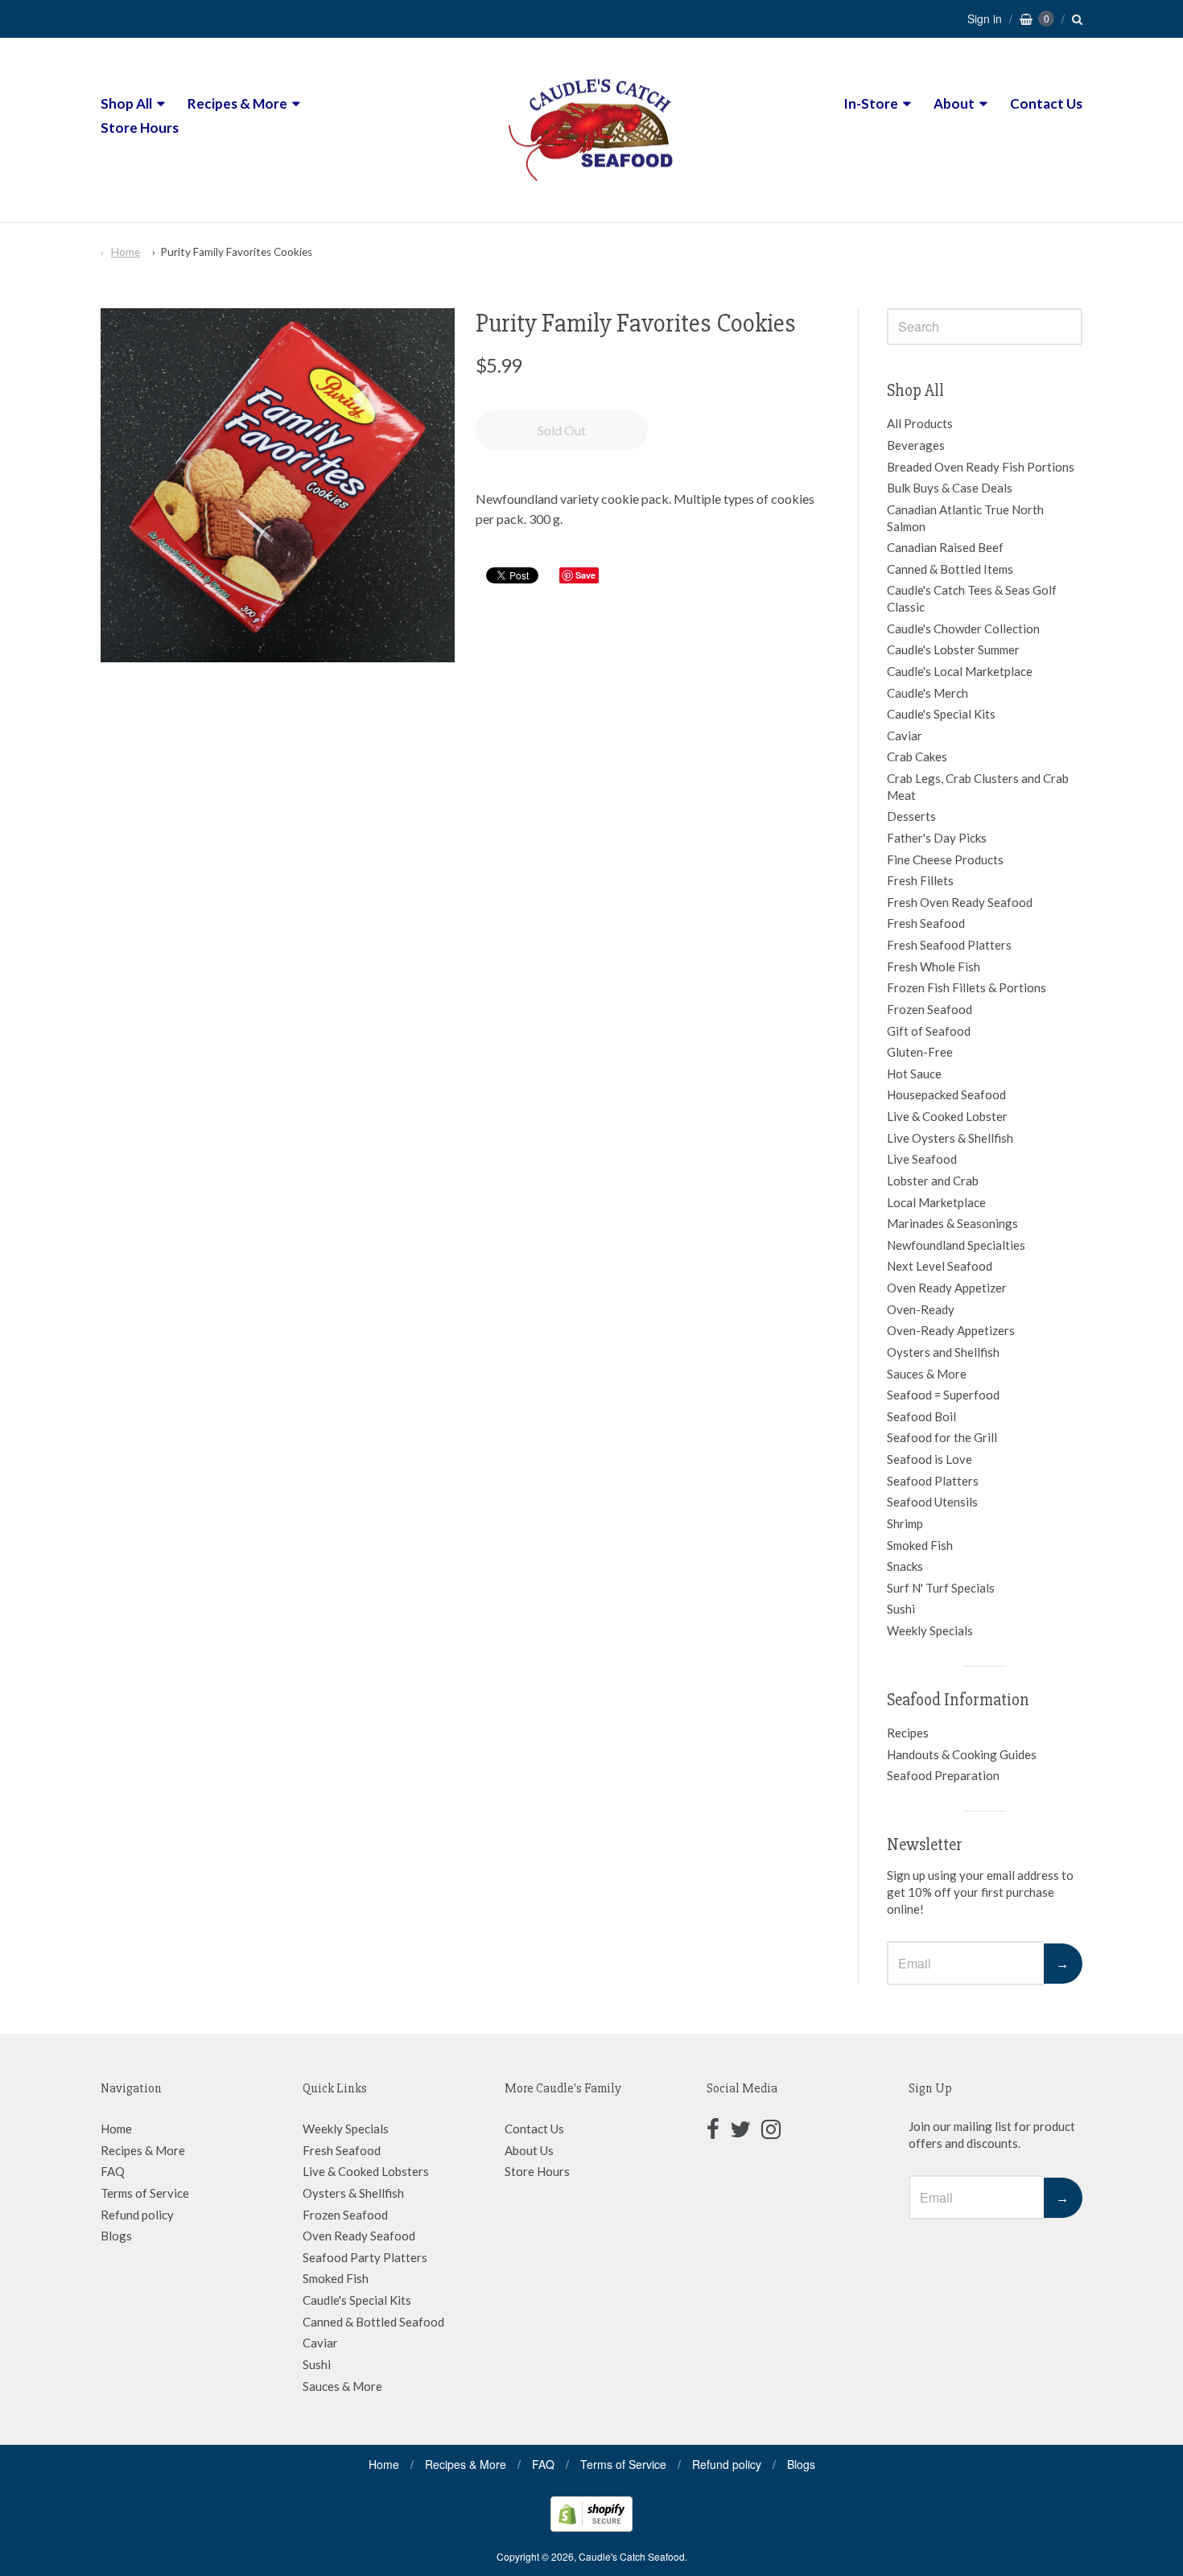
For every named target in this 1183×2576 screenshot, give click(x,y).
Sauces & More (927, 1374)
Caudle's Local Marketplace (960, 671)
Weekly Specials (930, 1630)
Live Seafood (922, 1159)
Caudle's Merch (927, 693)
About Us (529, 2150)
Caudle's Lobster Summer (953, 649)
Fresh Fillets (920, 880)
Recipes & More (237, 103)
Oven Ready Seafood (359, 2236)
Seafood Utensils (932, 1502)
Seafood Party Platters (365, 2257)
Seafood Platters (933, 1481)
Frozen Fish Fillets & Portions (967, 987)
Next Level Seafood (940, 1266)
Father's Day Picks (937, 838)
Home (126, 252)
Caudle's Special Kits (941, 714)
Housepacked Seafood (946, 1094)
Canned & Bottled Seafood (373, 2322)
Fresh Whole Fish (934, 967)
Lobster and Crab (933, 1181)
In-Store (871, 103)
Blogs (116, 2236)
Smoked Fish (920, 1545)
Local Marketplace (936, 1202)
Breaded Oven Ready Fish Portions (981, 467)
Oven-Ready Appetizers (951, 1330)
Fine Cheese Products (945, 859)
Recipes (908, 1733)
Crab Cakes (917, 756)
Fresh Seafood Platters (949, 945)
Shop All (126, 103)
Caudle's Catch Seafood (632, 2556)
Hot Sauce (914, 1074)
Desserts (911, 816)
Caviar (905, 736)
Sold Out (562, 430)
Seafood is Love (929, 1459)
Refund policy (137, 2215)
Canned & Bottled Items (950, 569)
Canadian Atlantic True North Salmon (965, 518)
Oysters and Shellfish (943, 1352)
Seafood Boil (921, 1416)
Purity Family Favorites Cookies (236, 252)
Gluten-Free (920, 1052)
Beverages (916, 445)
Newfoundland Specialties (956, 1245)
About (954, 103)
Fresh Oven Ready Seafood (960, 902)
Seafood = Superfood (943, 1395)
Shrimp (905, 1523)
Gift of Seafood (929, 1031)
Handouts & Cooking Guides (962, 1754)
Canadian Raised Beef (945, 547)
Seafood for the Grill (942, 1437)
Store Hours (140, 128)
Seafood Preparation (943, 1775)
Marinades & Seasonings (952, 1223)
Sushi (901, 1609)
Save (585, 575)
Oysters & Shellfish (353, 2193)
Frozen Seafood (929, 1009)
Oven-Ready (921, 1309)
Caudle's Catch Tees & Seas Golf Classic (972, 598)
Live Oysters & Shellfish (950, 1138)
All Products (920, 423)
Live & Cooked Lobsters (366, 2171)
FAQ (113, 2171)
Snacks (905, 1566)
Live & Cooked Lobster (947, 1116)
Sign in (985, 19)
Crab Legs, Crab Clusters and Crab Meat (978, 787)
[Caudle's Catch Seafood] (591, 192)
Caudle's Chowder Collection (963, 629)
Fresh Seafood (926, 923)
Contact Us (1046, 103)
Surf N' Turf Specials (941, 1588)
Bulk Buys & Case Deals (950, 488)
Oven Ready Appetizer (947, 1288)
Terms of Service (145, 2193)
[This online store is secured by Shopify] (591, 2527)
